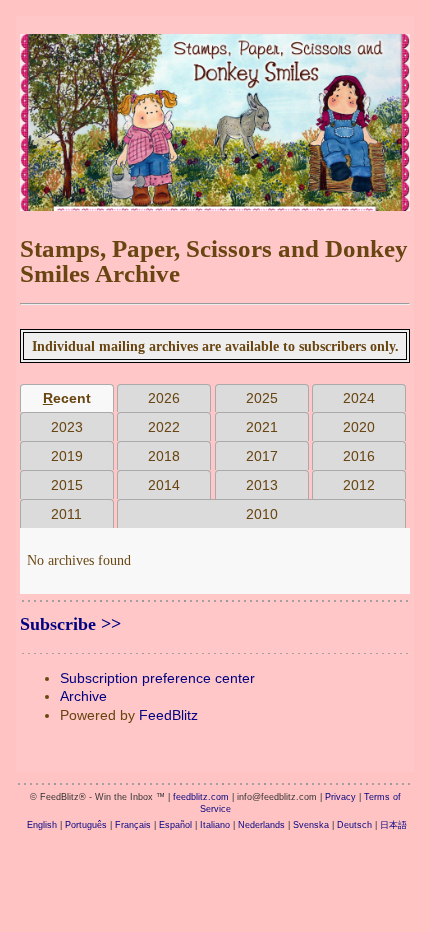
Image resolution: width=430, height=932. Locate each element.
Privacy (340, 797)
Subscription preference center (157, 678)
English (42, 825)
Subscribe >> (70, 624)
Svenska (311, 825)
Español (175, 825)
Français (133, 825)
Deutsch (354, 825)
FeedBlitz (168, 715)
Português (86, 825)
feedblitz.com (201, 797)
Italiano (215, 825)
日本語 (393, 825)
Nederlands (261, 825)
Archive (83, 696)
